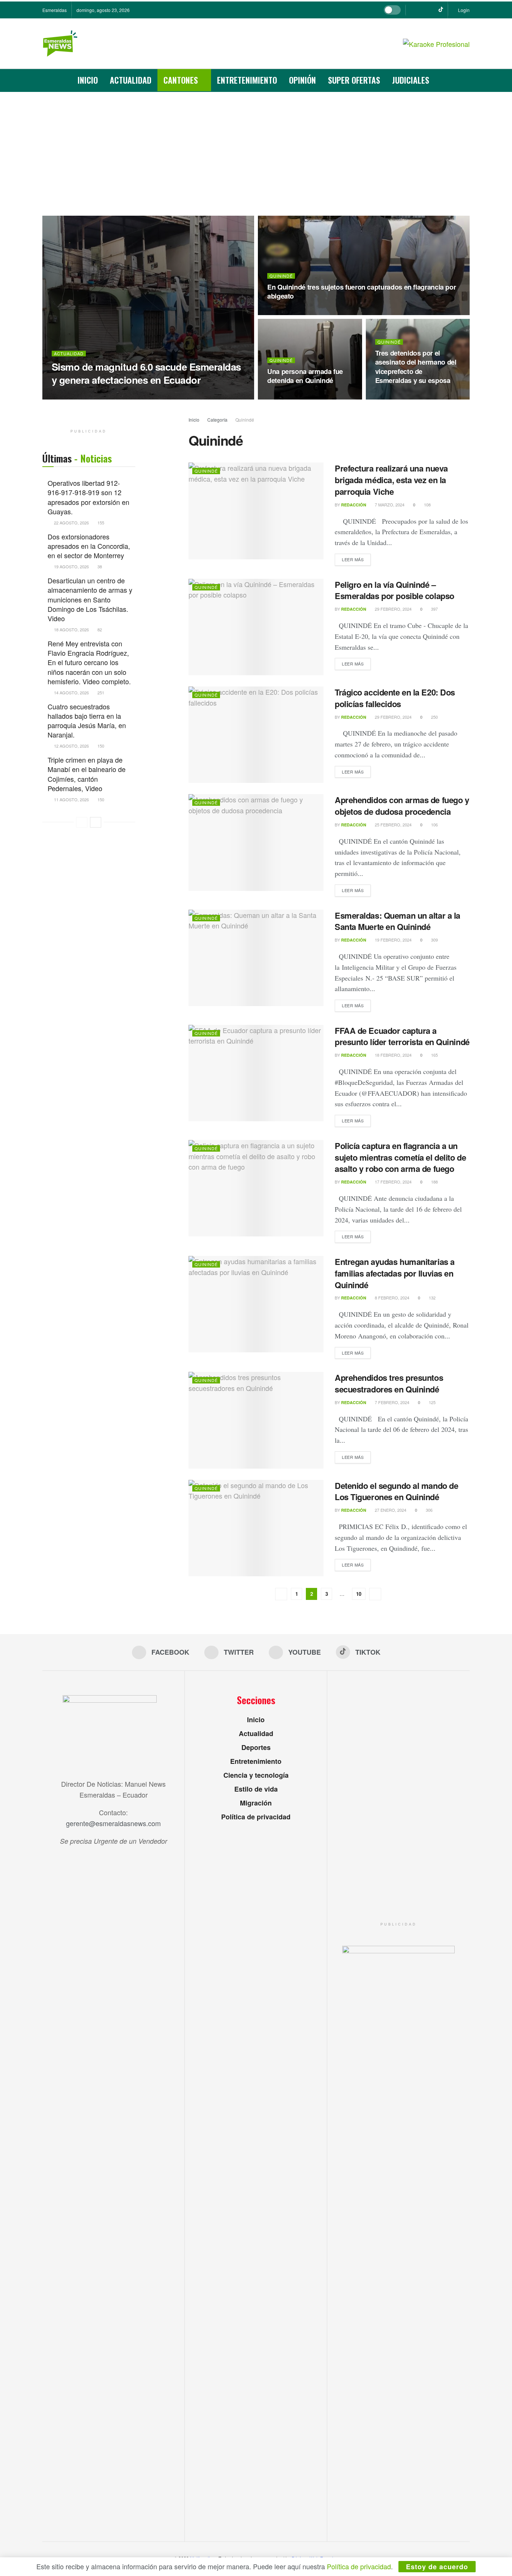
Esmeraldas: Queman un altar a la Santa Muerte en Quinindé (397, 921)
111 (318, 396)
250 (434, 717)
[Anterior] (82, 822)
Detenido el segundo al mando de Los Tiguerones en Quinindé (396, 1491)
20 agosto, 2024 (289, 396)
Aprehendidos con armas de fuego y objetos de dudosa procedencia (402, 806)
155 (100, 523)
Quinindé (281, 276)
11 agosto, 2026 (71, 799)
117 (318, 311)
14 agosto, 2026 (71, 692)
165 (434, 1055)
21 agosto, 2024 (289, 311)
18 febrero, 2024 (393, 1055)
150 (100, 746)
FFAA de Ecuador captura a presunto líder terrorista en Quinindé (402, 1036)
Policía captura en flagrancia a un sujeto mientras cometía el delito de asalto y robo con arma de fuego (400, 1157)
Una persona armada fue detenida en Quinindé (305, 376)
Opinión (302, 80)
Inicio (88, 80)
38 (99, 566)
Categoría (218, 420)
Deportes (256, 1747)
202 (426, 396)
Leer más (353, 559)
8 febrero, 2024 (391, 1298)
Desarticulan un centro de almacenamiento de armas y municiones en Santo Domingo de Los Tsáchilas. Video (90, 599)
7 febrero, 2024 (391, 1402)
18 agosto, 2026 (71, 629)
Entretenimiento (247, 80)
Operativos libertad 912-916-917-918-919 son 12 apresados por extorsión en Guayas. (88, 497)
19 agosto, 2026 (71, 566)
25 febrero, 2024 (393, 825)
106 (434, 825)
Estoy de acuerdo (437, 2567)
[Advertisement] (256, 148)
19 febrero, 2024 (393, 940)
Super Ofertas (354, 80)
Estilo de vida (256, 1789)
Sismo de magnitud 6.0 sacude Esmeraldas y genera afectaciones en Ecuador (146, 373)
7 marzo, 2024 (389, 505)
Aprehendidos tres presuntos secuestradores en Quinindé (389, 1383)
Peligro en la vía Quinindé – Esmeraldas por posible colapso (397, 590)
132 (432, 1298)
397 (434, 609)
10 (359, 1594)
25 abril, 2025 (106, 395)
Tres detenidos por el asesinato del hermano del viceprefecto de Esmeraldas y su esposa (416, 367)
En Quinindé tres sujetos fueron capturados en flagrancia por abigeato (362, 291)
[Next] (96, 822)
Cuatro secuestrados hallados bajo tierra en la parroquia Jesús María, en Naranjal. (87, 721)
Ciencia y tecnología (256, 1775)
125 (432, 1402)
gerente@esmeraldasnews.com (113, 1823)
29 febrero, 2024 (393, 609)
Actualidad (131, 80)
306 (429, 1510)
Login (463, 10)
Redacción (71, 396)
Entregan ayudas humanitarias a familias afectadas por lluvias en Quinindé (395, 1273)
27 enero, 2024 (390, 1510)
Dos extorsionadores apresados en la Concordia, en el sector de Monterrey (89, 546)
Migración (256, 1803)
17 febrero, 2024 (393, 1182)
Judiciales (411, 80)
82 (99, 629)
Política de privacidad (256, 1817)
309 (434, 940)
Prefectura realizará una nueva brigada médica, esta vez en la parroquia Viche (391, 480)
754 (132, 395)
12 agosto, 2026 (71, 746)
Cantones (181, 80)
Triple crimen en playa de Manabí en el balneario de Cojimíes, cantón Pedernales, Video (87, 774)
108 (427, 505)
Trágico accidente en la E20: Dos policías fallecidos (395, 698)
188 (434, 1182)
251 (100, 692)
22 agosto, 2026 (71, 523)
